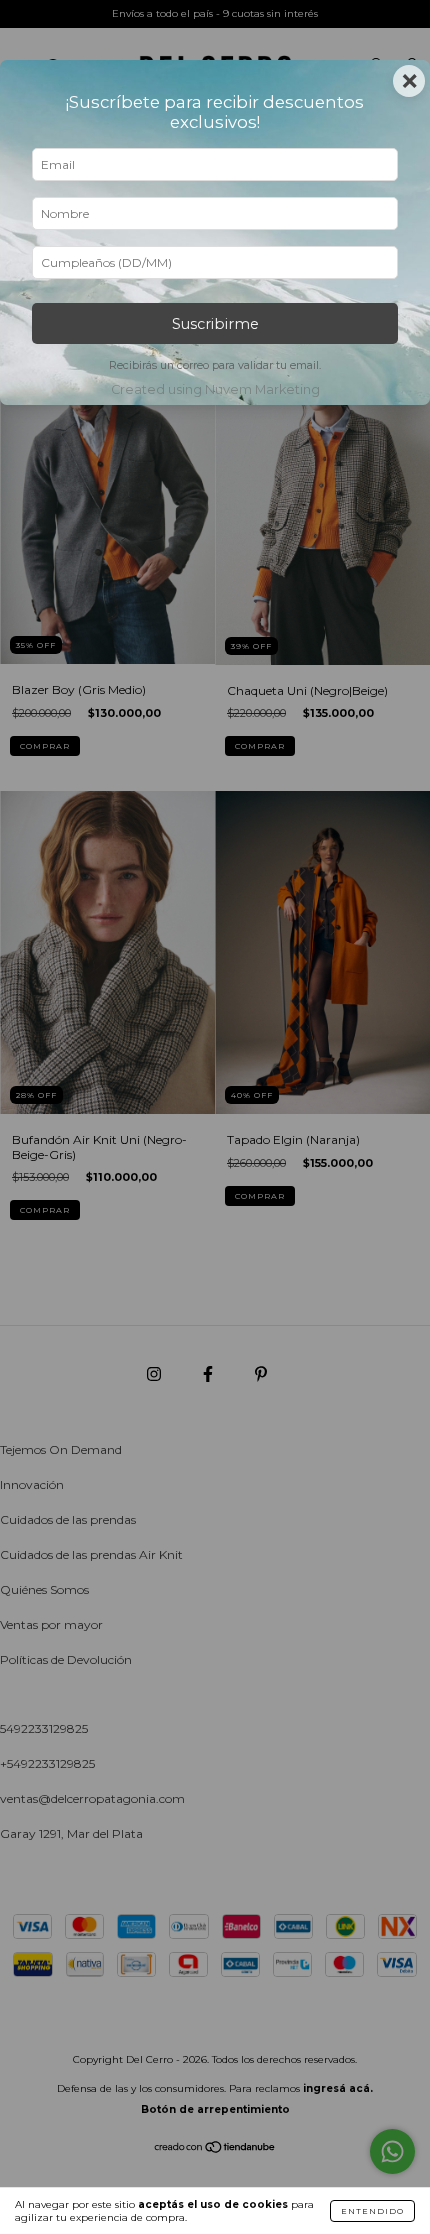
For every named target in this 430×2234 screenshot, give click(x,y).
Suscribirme (215, 324)
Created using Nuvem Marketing (215, 389)
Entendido (372, 2211)
